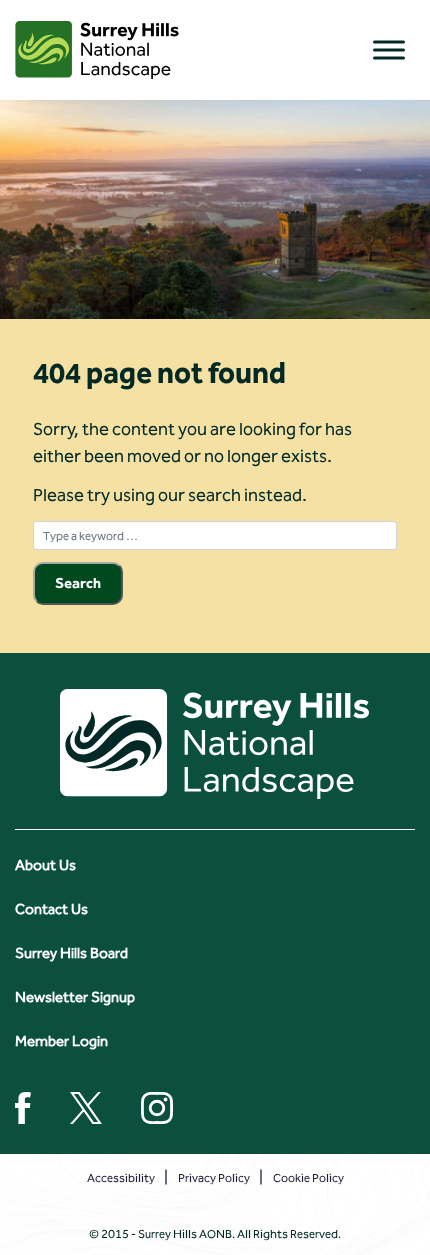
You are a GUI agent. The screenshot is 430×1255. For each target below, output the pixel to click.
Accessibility (121, 1178)
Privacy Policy (214, 1178)
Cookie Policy (308, 1178)
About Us (45, 865)
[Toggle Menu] (389, 49)
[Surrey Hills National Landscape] (97, 50)
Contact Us (51, 909)
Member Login (61, 1041)
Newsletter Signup (75, 997)
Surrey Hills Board (71, 953)
